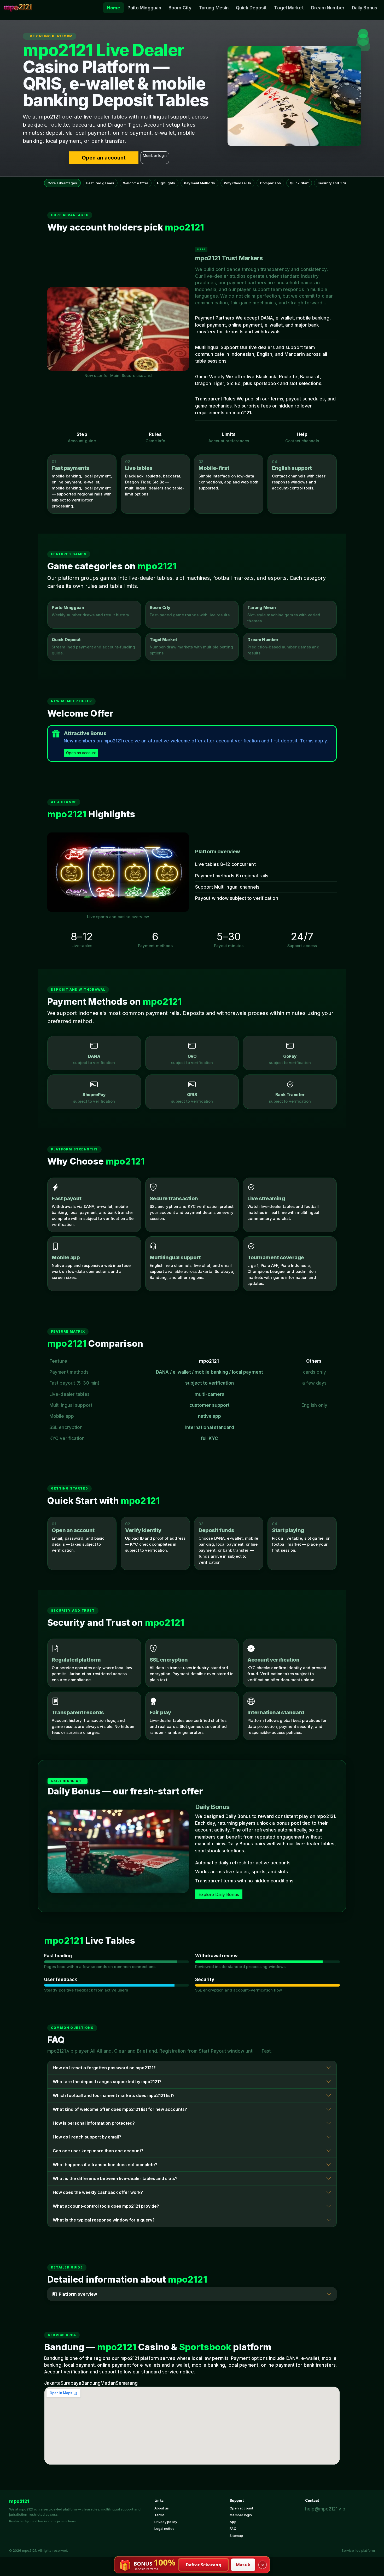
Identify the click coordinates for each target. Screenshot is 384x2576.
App (233, 2522)
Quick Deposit (251, 8)
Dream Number (328, 8)
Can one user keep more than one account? (98, 2151)
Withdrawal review (216, 1956)
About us (162, 2508)
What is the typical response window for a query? (104, 2220)
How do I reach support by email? (87, 2137)
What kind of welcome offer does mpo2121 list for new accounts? (120, 2109)
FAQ (233, 2528)
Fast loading (58, 1956)
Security (205, 1980)
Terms (160, 2515)
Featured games (100, 183)
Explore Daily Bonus (219, 1894)
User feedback (61, 1980)
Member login (155, 155)
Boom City (180, 8)
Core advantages (62, 183)
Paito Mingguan (144, 8)
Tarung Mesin (214, 8)
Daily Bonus (365, 8)
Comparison (270, 183)
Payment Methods (199, 183)
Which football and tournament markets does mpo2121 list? (114, 2095)
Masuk (243, 2565)
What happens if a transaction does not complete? (105, 2165)
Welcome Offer (136, 183)
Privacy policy (166, 2522)
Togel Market (289, 8)
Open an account (104, 158)
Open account (241, 2508)
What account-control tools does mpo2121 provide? (106, 2206)
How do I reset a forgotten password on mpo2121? (104, 2068)
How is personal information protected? (94, 2123)
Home (113, 8)
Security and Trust (333, 183)
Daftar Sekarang (204, 2565)
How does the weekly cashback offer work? (98, 2192)
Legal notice (164, 2528)
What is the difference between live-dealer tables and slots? (115, 2178)
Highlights (166, 183)
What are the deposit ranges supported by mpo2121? (107, 2082)
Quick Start (299, 183)
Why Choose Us (237, 183)
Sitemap (236, 2536)
